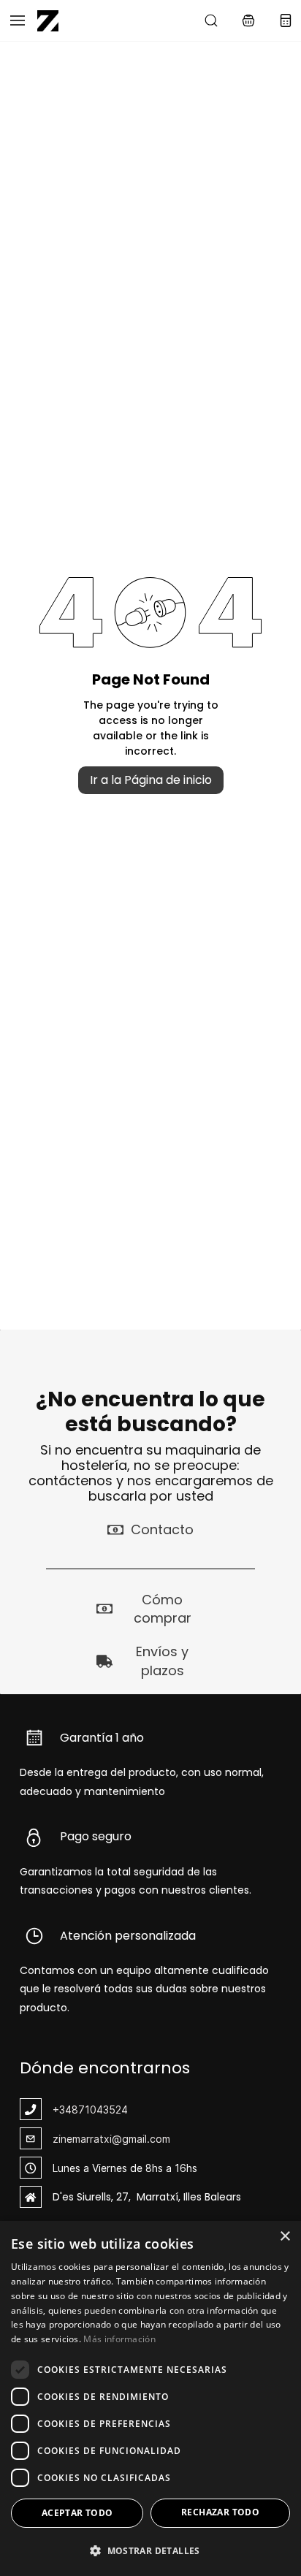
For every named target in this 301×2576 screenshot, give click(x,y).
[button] (248, 20)
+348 (65, 2110)
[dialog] (150, 2398)
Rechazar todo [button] (220, 2512)
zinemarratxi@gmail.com (111, 2139)
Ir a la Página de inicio (151, 780)
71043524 (103, 2110)
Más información (119, 2339)
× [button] (285, 2237)
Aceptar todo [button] (77, 2513)
